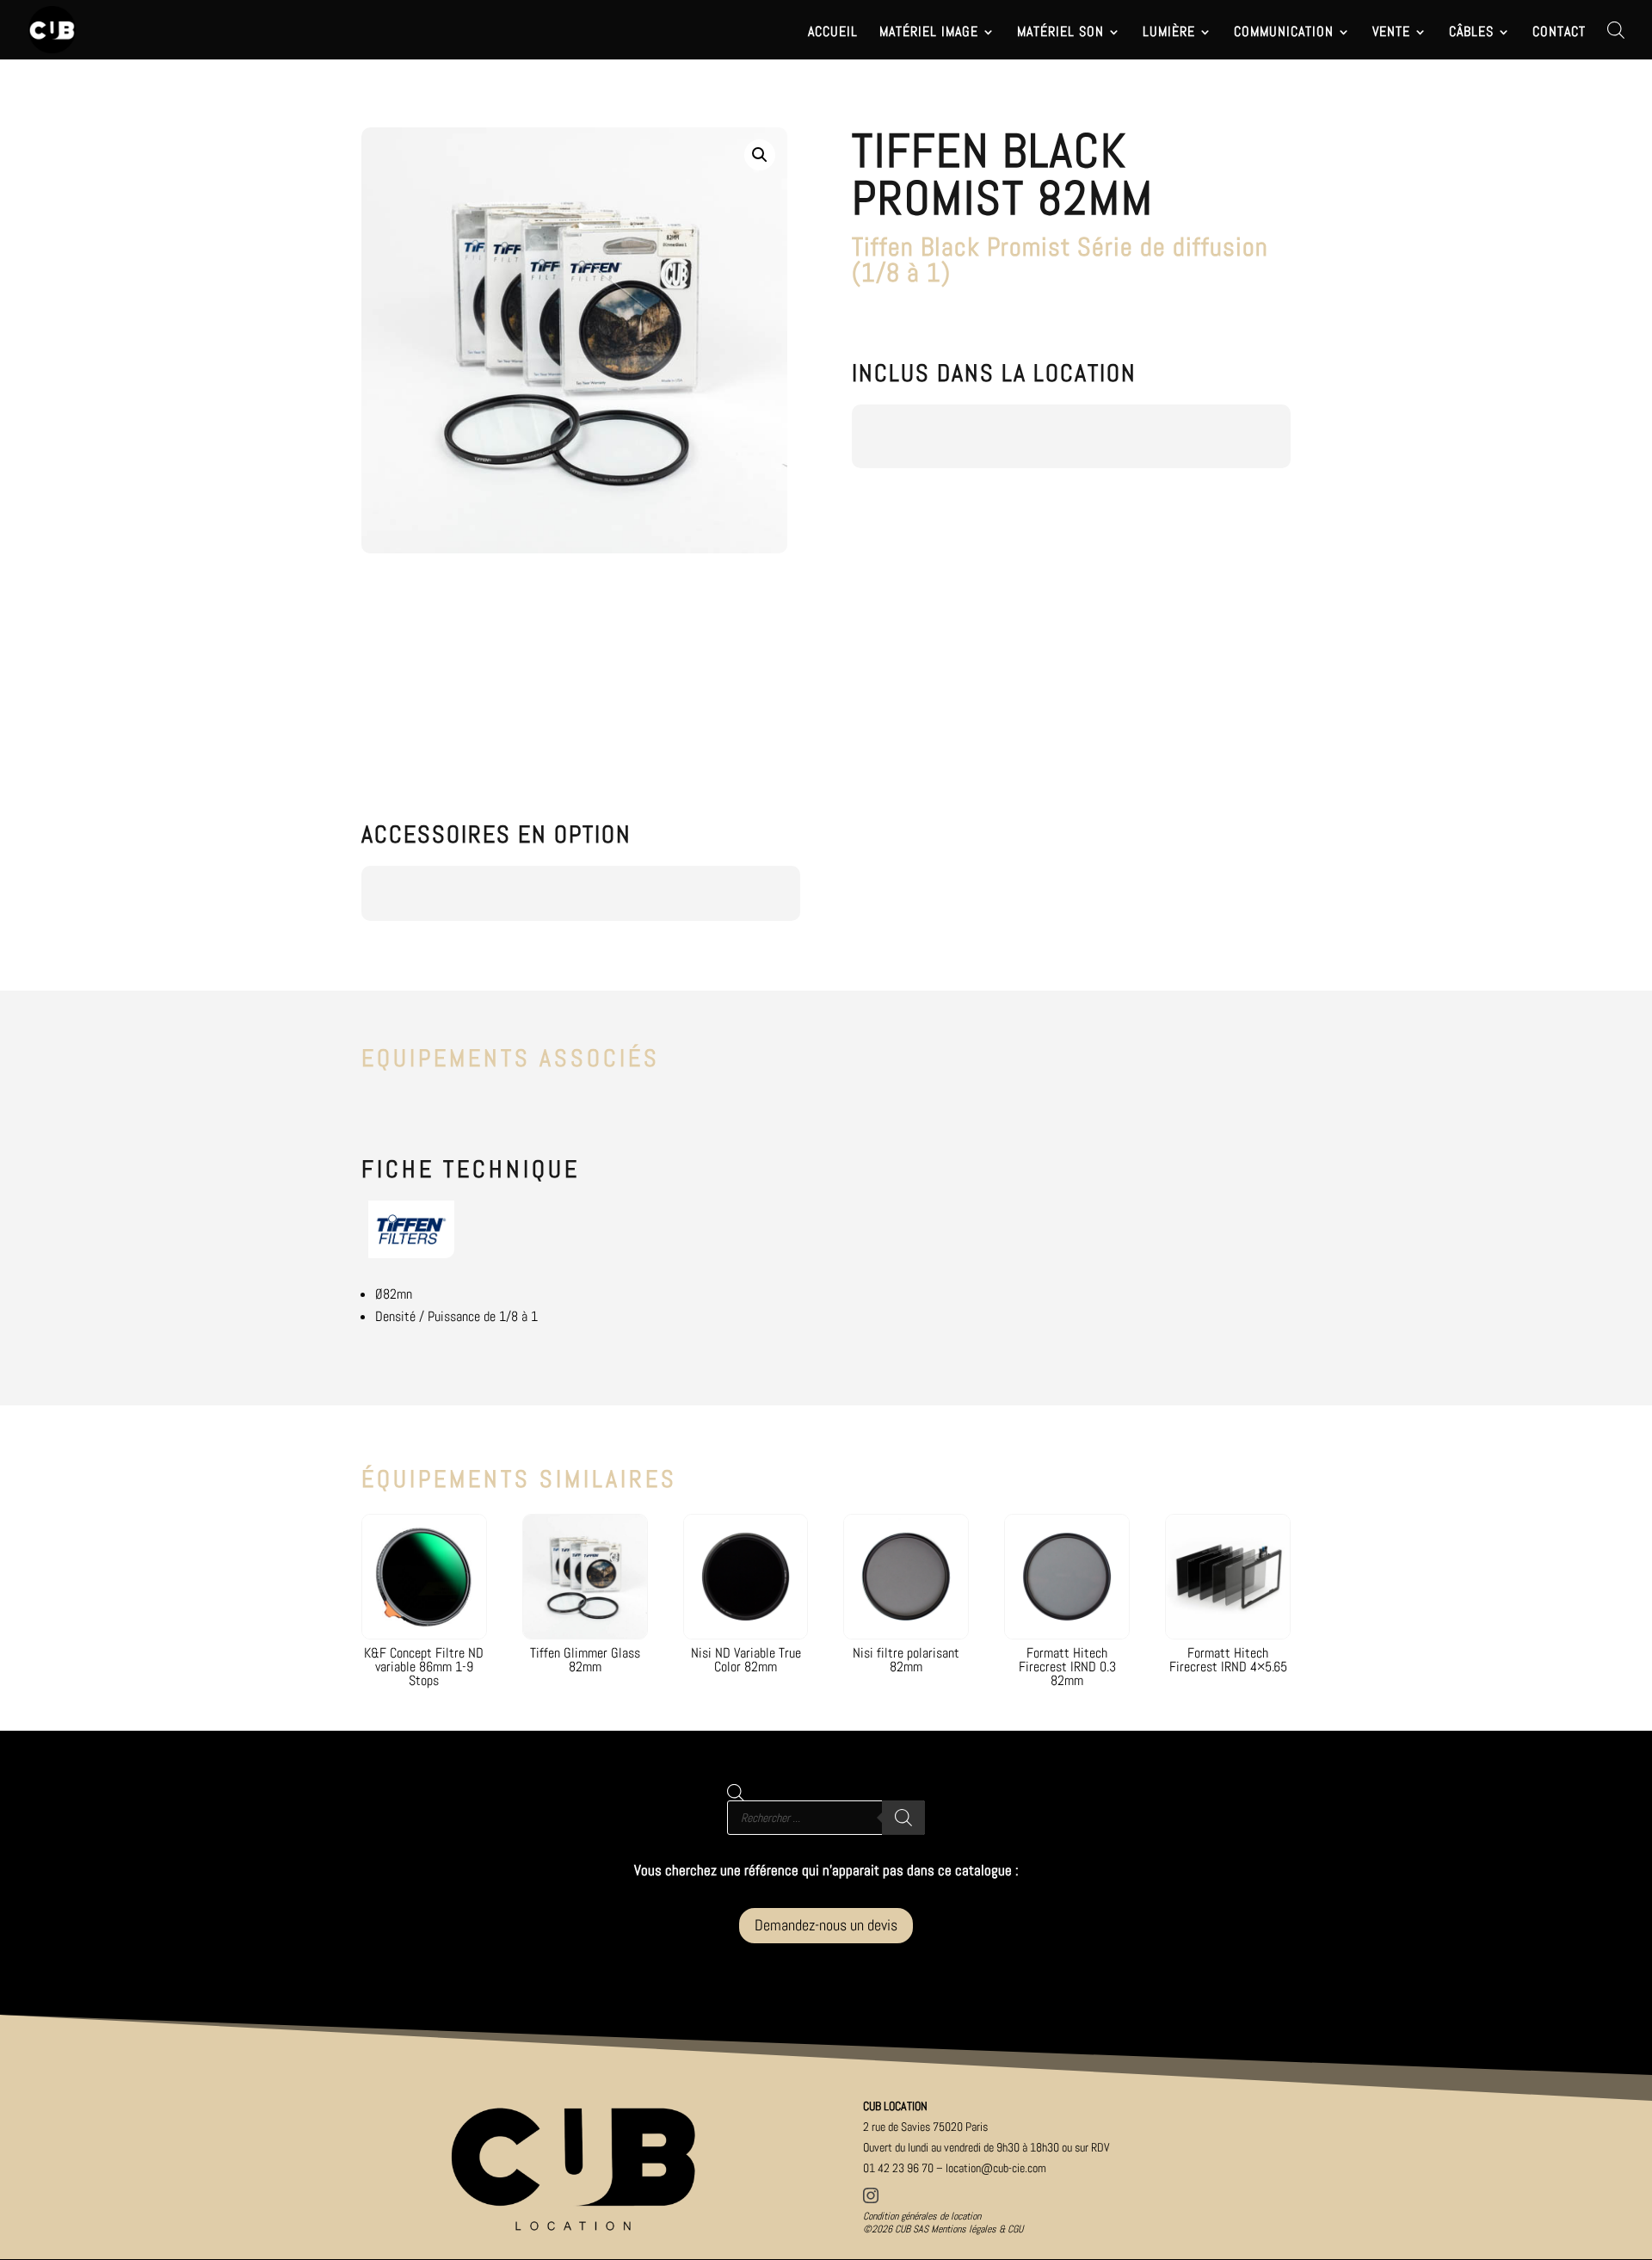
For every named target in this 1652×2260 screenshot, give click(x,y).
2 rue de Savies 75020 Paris (925, 2127)
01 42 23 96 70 (898, 2168)
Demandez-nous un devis (826, 1925)
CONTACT (1559, 33)
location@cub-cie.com (996, 2168)
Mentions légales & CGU (977, 2229)
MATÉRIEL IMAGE (929, 33)
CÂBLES (1471, 33)
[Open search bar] (1616, 30)
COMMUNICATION (1284, 33)
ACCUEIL (833, 33)
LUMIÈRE (1169, 33)
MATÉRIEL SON (1060, 33)
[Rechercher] (903, 1818)
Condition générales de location (922, 2216)
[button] (760, 155)
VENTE (1391, 33)
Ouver (986, 2147)
